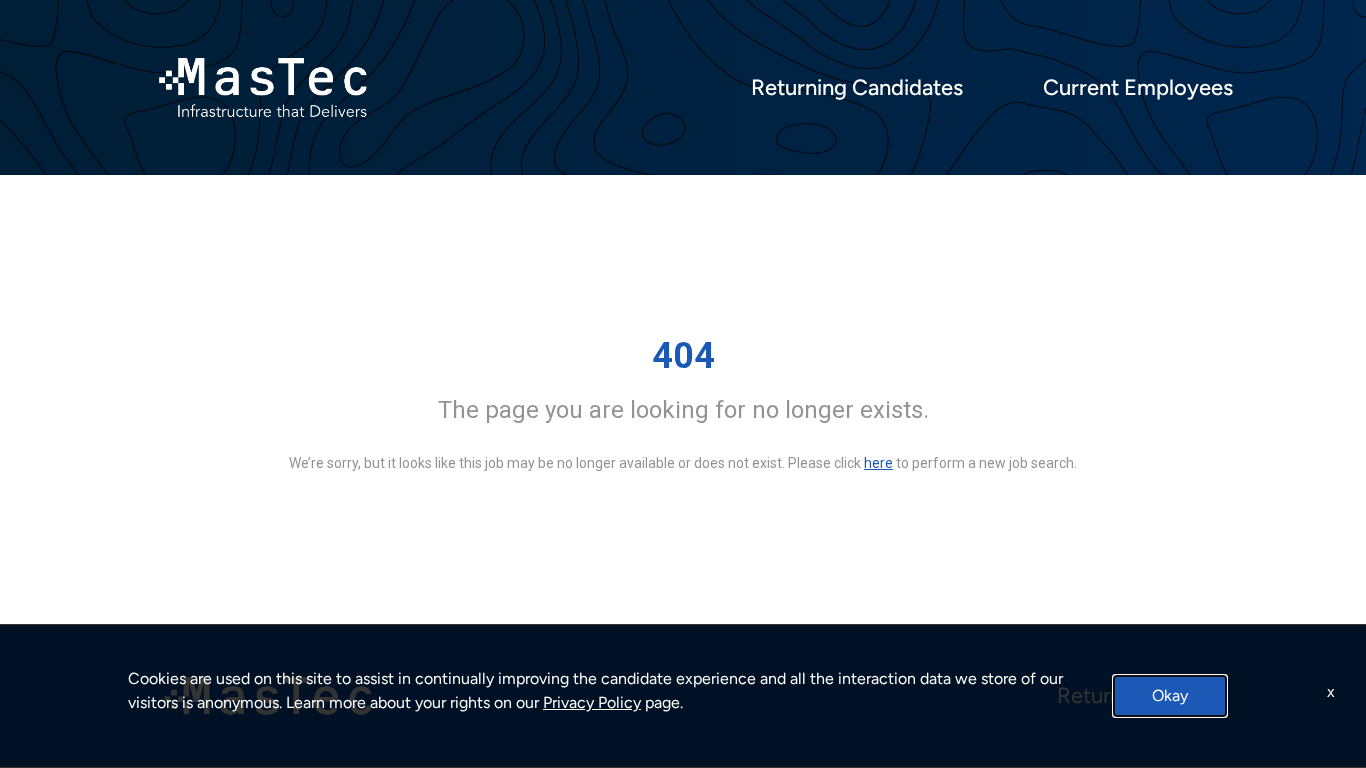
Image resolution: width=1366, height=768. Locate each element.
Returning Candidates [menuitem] (857, 88)
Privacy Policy (592, 702)
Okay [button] (1170, 695)
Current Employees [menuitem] (1138, 88)
